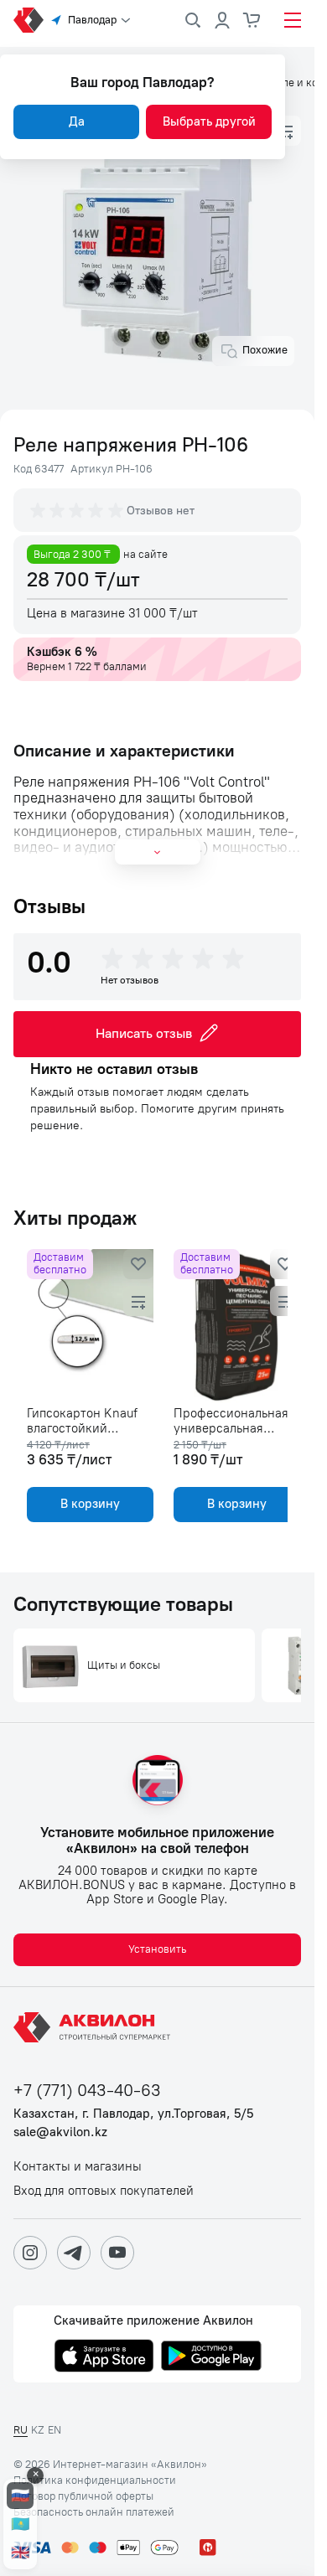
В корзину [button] (87, 1504)
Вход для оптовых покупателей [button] (104, 2191)
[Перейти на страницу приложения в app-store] (104, 2357)
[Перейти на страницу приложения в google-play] (211, 2357)
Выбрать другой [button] (209, 121)
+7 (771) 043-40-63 (87, 2091)
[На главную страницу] (95, 2027)
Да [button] (77, 121)
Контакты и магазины (78, 2167)
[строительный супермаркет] (29, 20)
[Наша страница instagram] (30, 2253)
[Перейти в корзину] (252, 20)
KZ (38, 2430)
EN (54, 2430)
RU (21, 2430)
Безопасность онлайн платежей (94, 2512)
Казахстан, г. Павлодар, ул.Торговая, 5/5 (133, 2114)
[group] (78, 510)
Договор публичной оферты (83, 2496)
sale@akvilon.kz (60, 2132)
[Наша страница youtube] (117, 2253)
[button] (286, 131)
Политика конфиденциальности (95, 2480)
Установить (157, 1949)
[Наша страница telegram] (74, 2253)
